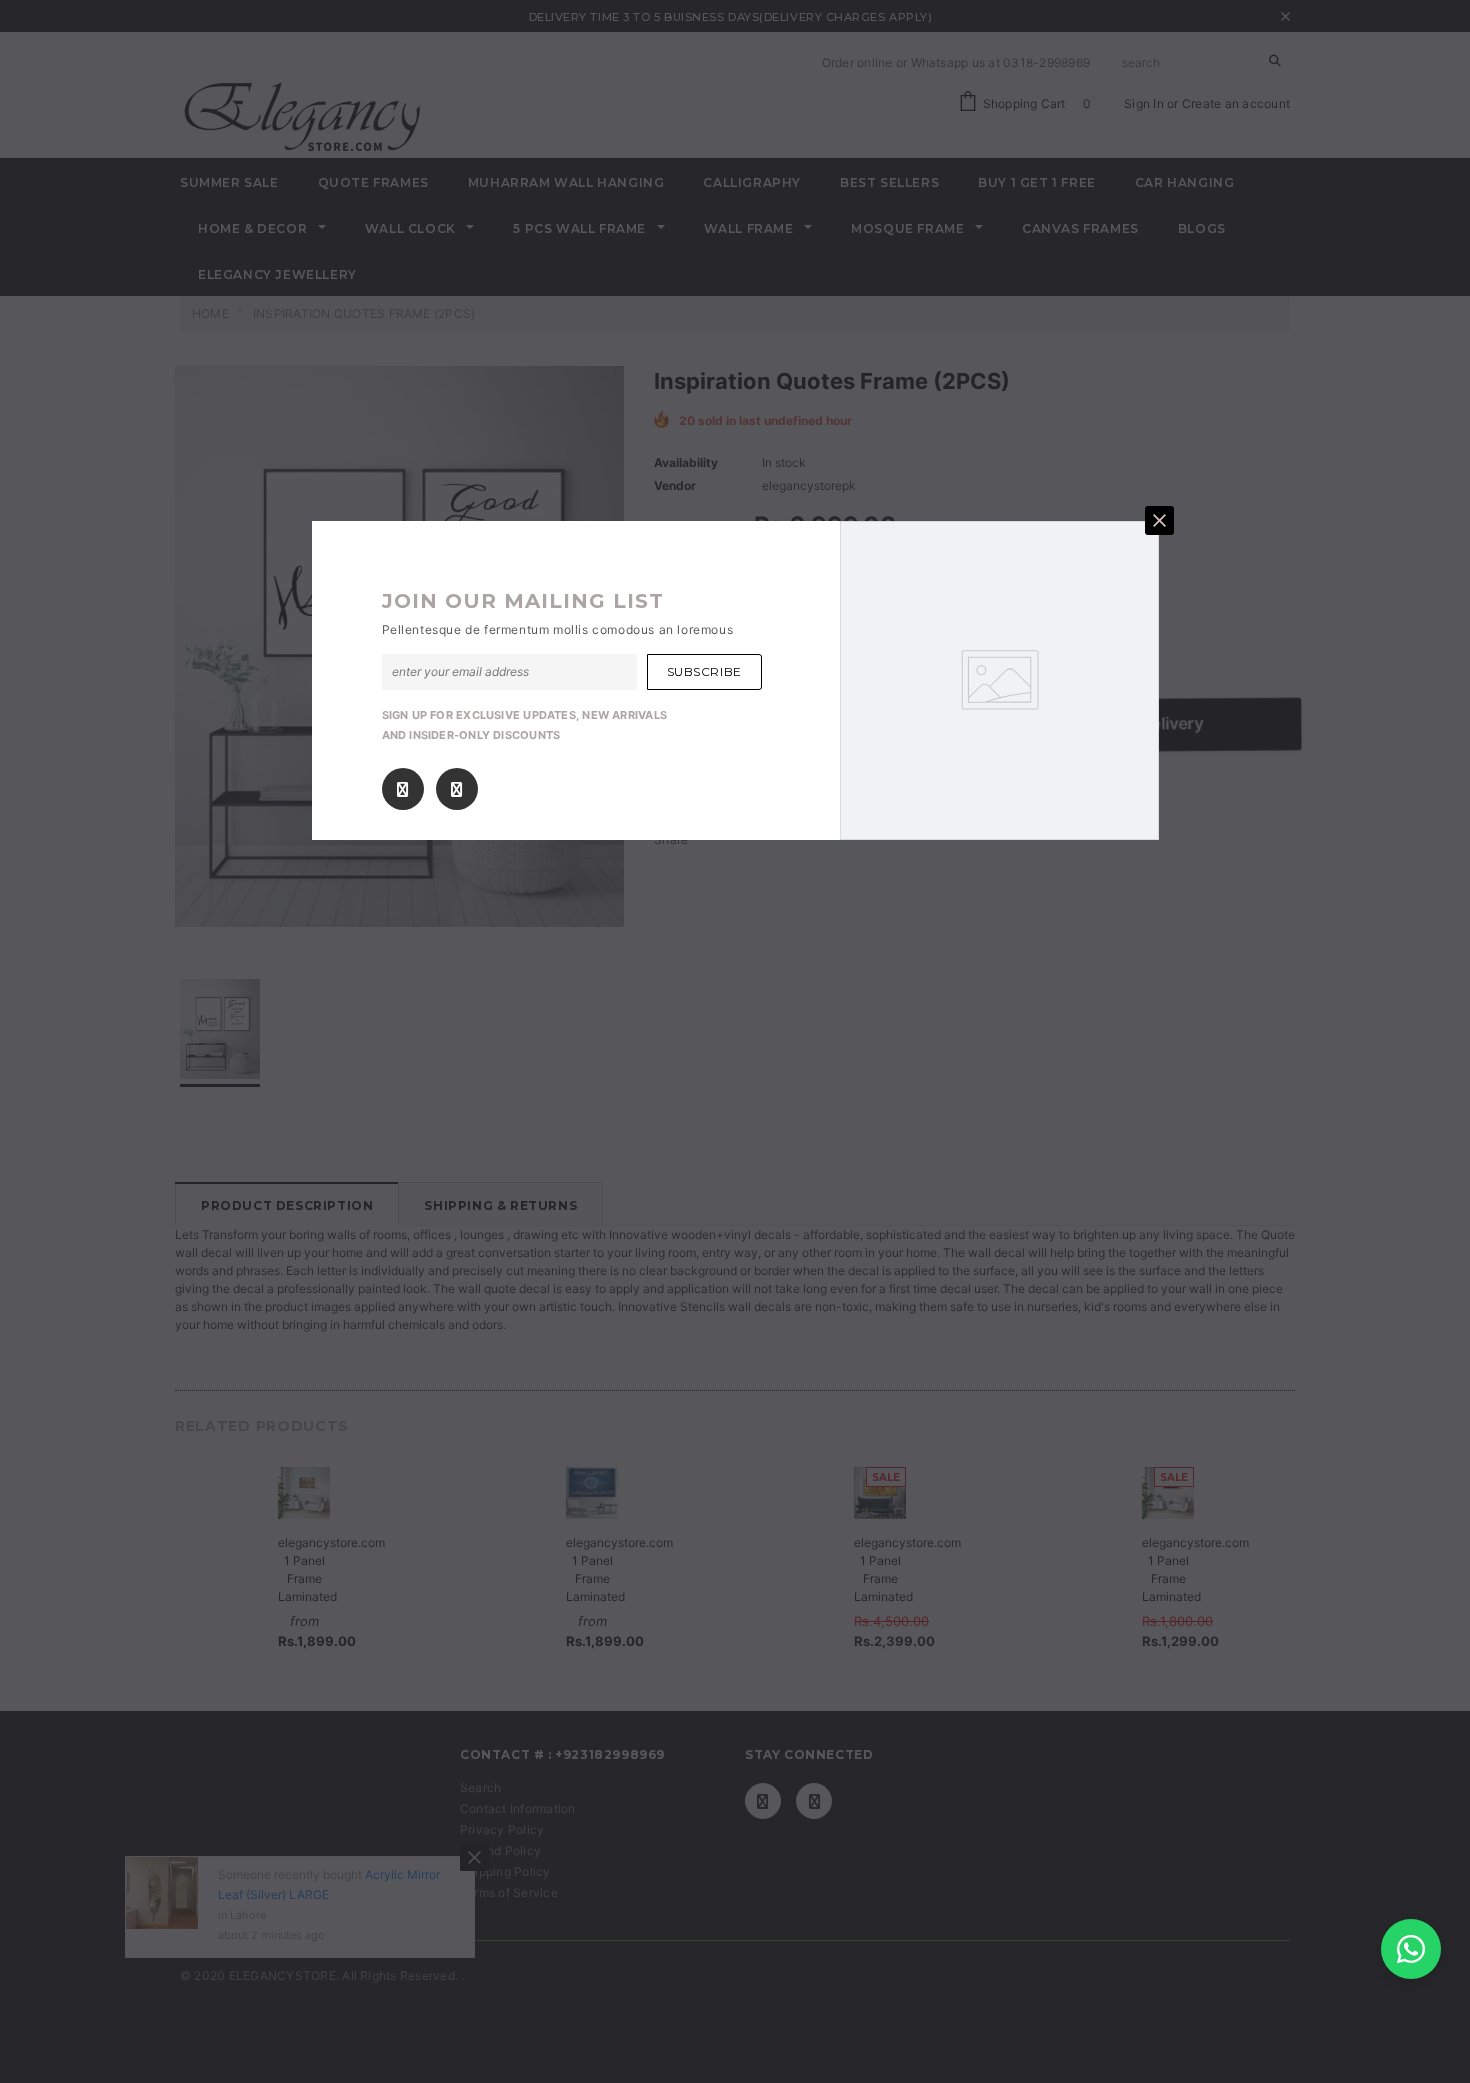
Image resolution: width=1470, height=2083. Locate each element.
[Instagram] (456, 789)
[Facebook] (402, 789)
